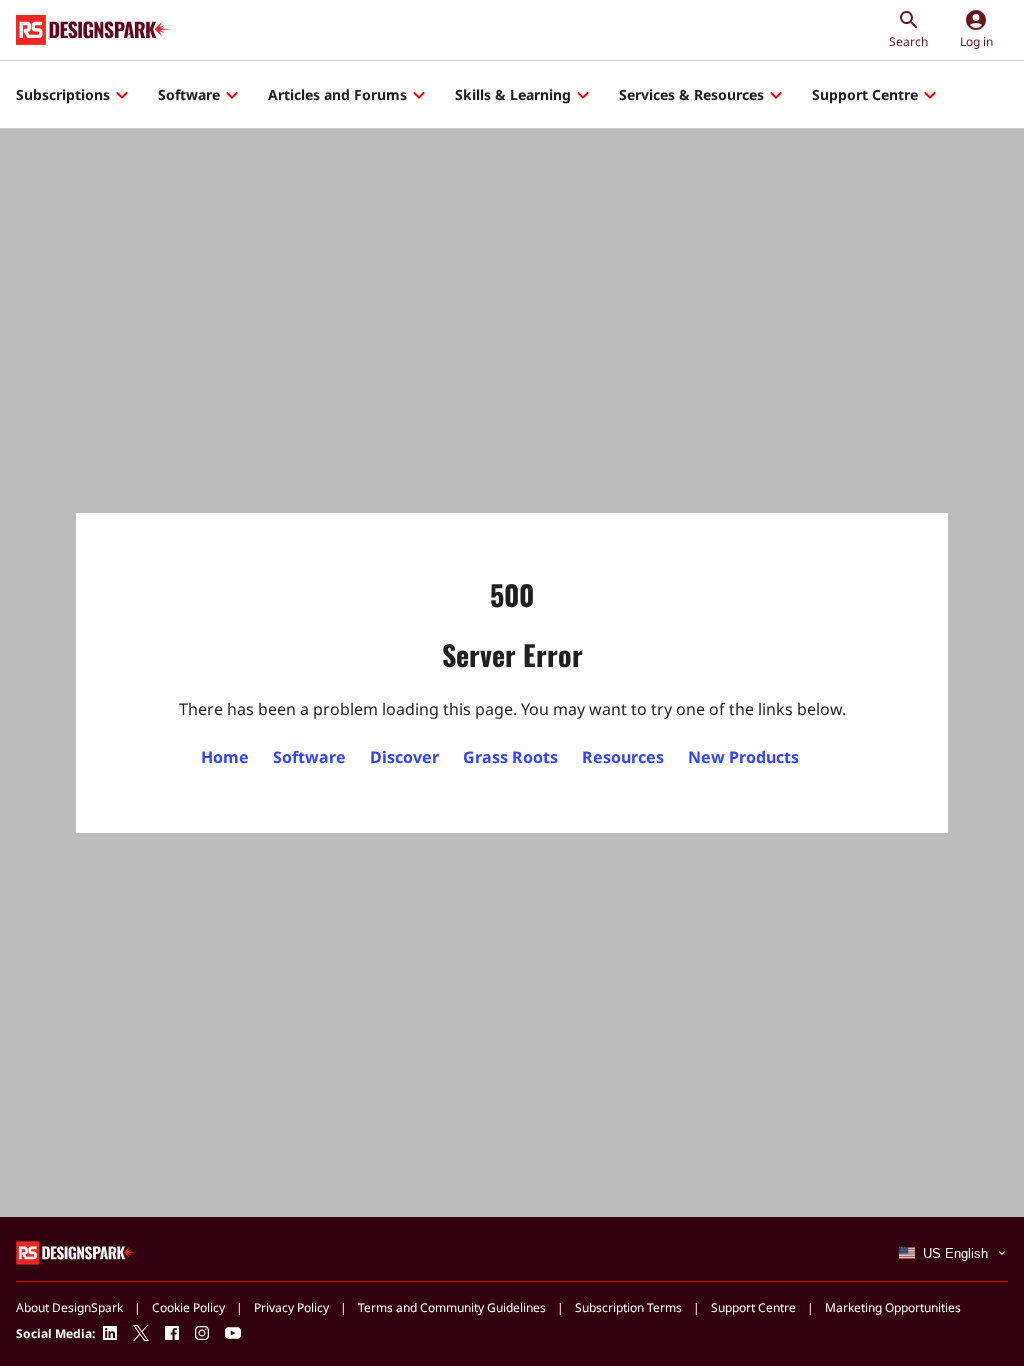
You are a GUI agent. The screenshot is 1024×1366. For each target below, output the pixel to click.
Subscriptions (63, 94)
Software (189, 94)
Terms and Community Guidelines (452, 1307)
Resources (623, 757)
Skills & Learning (513, 94)
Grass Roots (510, 757)
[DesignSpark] (76, 1251)
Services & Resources (691, 94)
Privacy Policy (291, 1307)
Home (225, 757)
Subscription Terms (628, 1307)
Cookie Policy (188, 1307)
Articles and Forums (337, 94)
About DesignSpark (69, 1307)
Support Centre (865, 94)
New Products (743, 757)
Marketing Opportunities (893, 1307)
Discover (404, 757)
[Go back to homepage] (93, 30)
